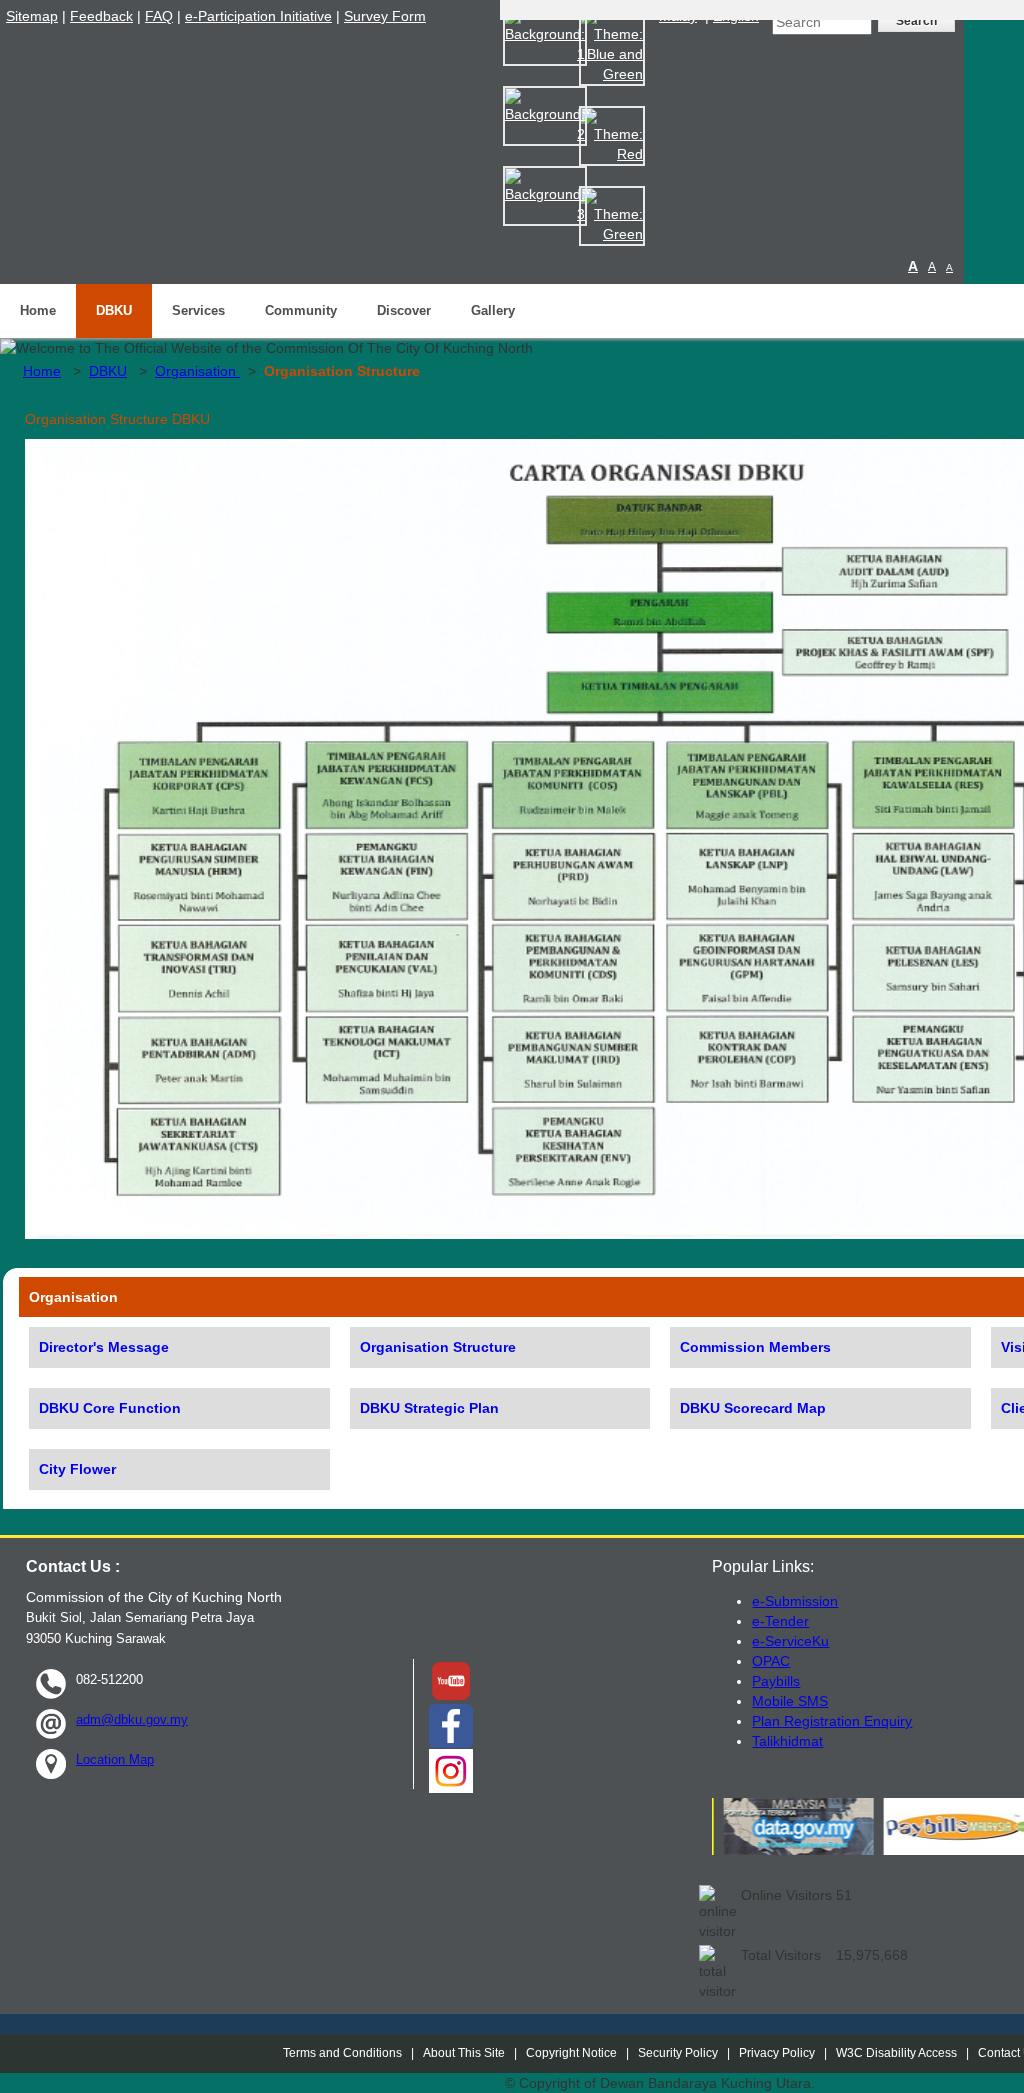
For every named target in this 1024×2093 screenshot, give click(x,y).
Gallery (493, 310)
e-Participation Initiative (258, 16)
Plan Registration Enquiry (832, 1721)
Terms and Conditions (342, 2053)
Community (301, 310)
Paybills (776, 1681)
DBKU (114, 310)
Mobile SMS (790, 1701)
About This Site (464, 2053)
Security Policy (678, 2053)
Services (198, 310)
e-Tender (780, 1621)
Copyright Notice (571, 2053)
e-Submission (795, 1601)
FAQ (159, 16)
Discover (404, 310)
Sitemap (32, 16)
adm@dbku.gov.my (132, 1719)
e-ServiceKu (790, 1641)
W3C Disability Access (896, 2053)
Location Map (115, 1759)
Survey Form (385, 16)
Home (38, 310)
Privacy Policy (777, 2053)
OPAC (771, 1661)
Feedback (101, 16)
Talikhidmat (787, 1741)
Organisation (197, 371)
